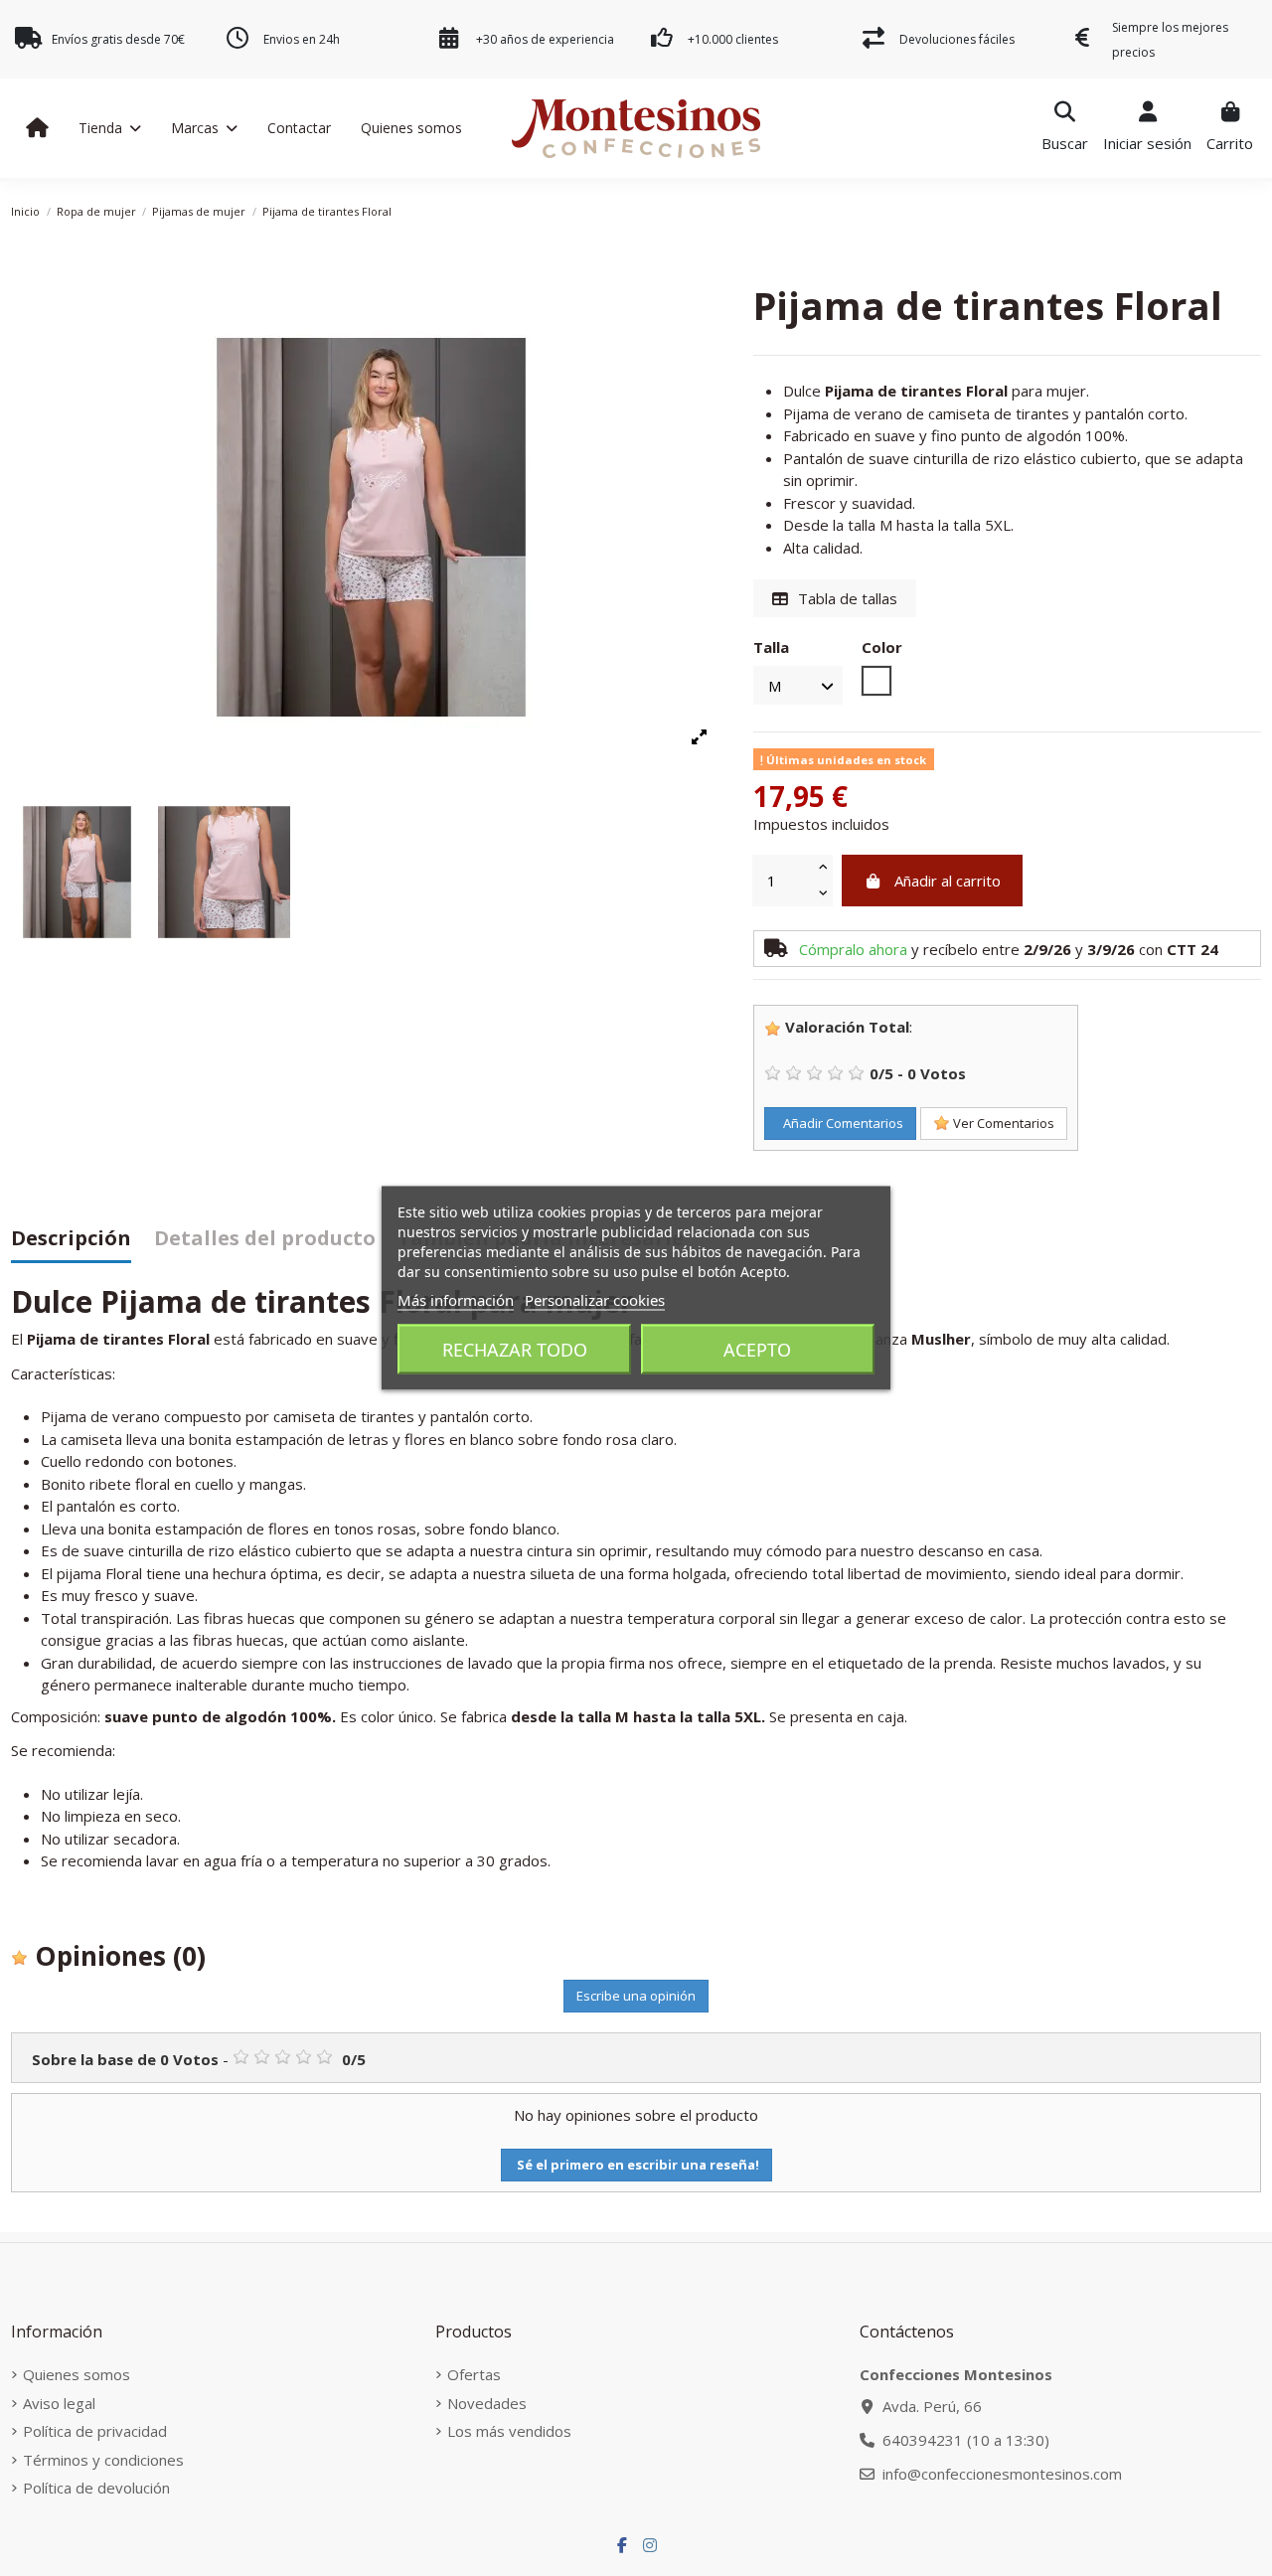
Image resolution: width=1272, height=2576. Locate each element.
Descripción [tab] (71, 1239)
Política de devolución (96, 2488)
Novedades (487, 2403)
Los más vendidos (509, 2431)
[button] (110, 128)
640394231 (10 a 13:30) (966, 2440)
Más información (456, 1300)
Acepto (757, 1350)
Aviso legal (59, 2403)
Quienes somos (77, 2374)
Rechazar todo (515, 1350)
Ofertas (474, 2374)
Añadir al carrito (948, 881)
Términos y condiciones (103, 2460)
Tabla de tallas (846, 598)
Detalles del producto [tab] (265, 1239)
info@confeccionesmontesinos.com (1002, 2474)
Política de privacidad (95, 2431)
